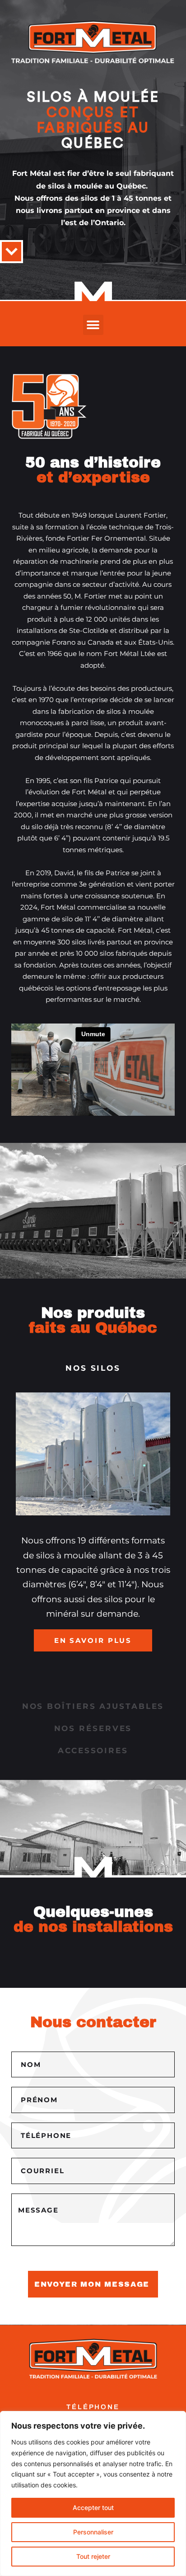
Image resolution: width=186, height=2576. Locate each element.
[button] (93, 325)
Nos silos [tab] (93, 1368)
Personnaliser (93, 2532)
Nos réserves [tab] (93, 1728)
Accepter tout (93, 2508)
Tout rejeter (93, 2556)
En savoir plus (93, 1640)
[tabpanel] (93, 1537)
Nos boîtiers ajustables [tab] (93, 1706)
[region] (93, 2493)
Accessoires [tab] (93, 1750)
